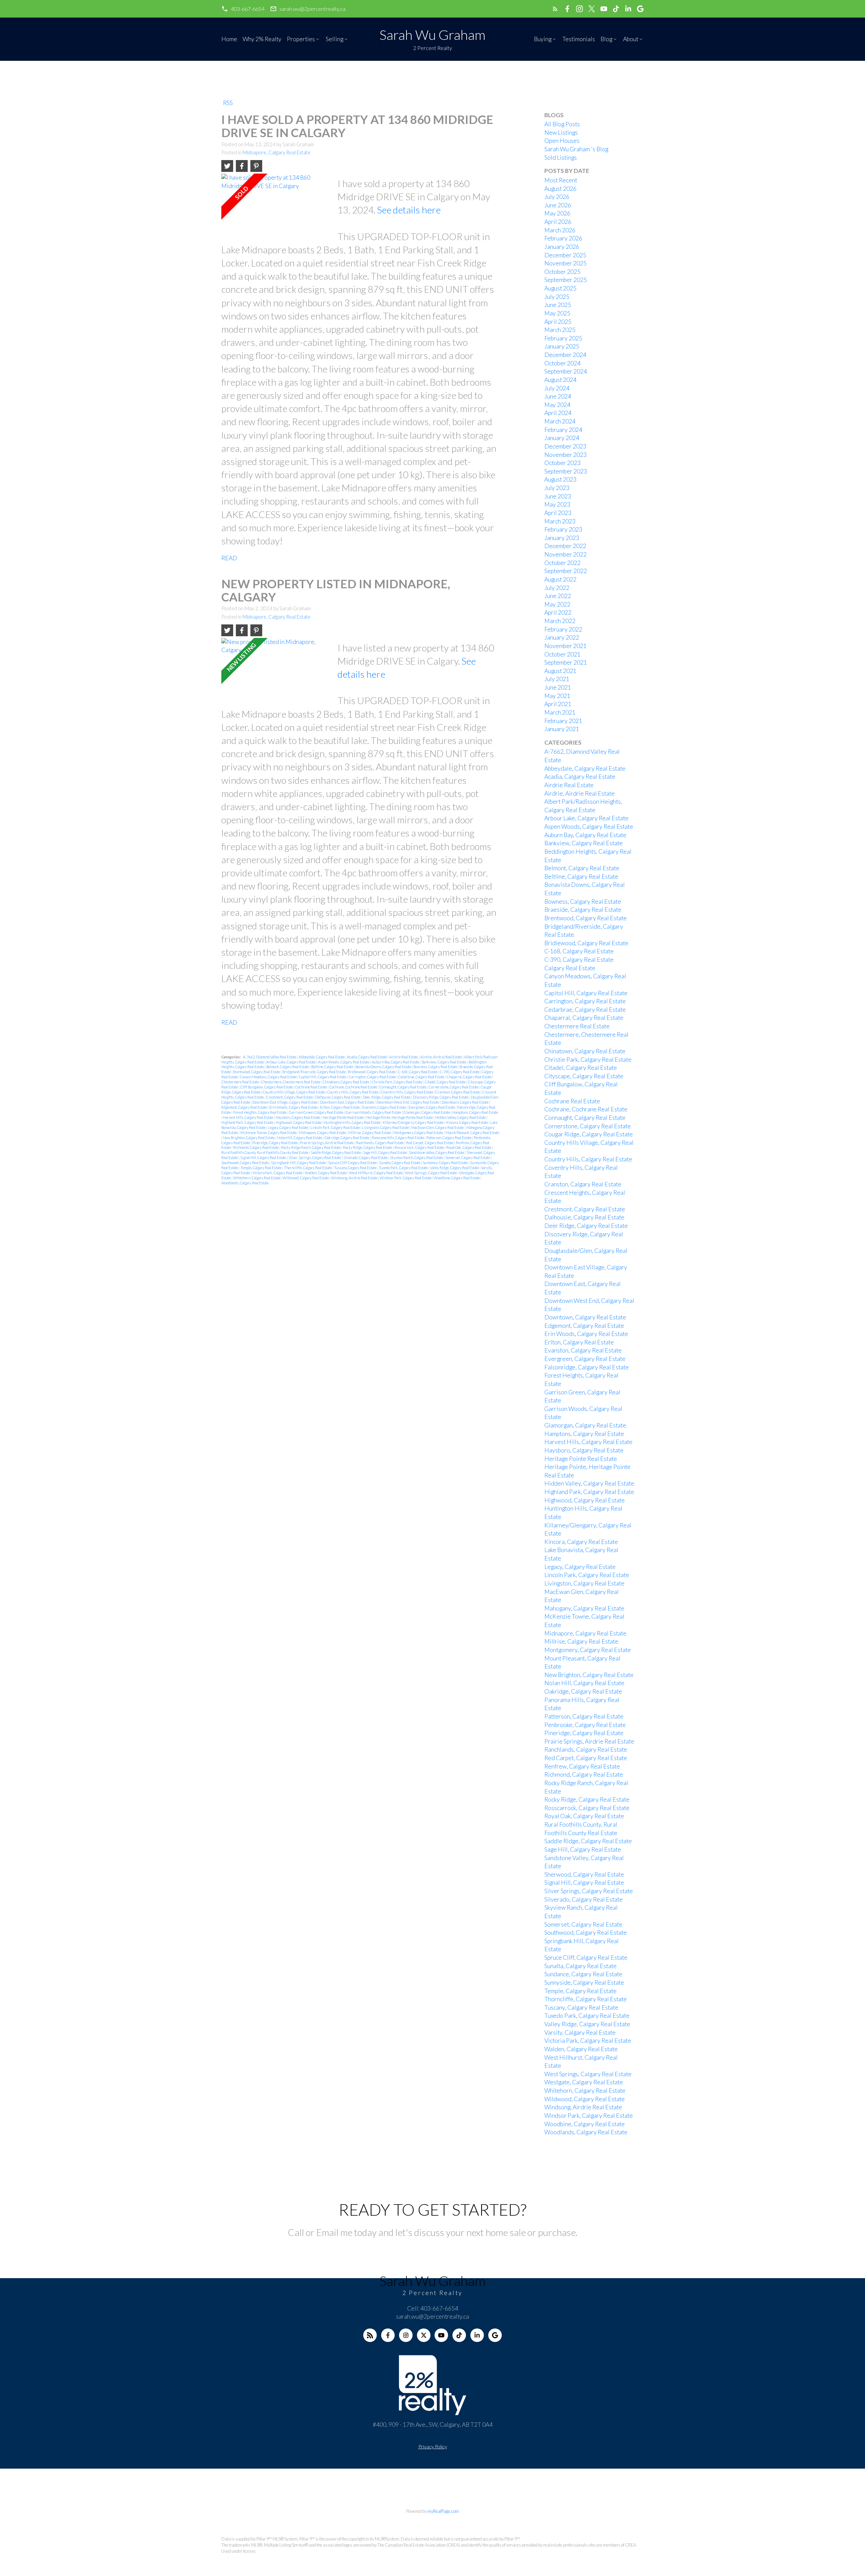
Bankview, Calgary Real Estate (444, 1062)
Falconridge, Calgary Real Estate (587, 1367)
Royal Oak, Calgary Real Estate (469, 1147)
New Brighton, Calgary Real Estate (249, 1138)
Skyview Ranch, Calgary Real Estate (417, 1157)
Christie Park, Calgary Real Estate (397, 1082)
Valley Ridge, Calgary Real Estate (455, 1168)
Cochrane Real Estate (312, 1087)
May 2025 (557, 313)
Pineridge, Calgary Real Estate (275, 1143)
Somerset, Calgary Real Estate (468, 1157)
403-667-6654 (248, 9)
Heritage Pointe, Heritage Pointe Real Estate (400, 1117)
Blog (606, 39)
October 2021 (562, 654)
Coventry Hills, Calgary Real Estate (407, 1092)
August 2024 (560, 380)
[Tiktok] (459, 2335)
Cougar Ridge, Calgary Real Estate (589, 1134)
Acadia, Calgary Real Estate (367, 1057)
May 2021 (557, 696)
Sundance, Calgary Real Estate (446, 1163)
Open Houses (562, 141)
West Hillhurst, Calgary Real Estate (376, 1173)
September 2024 (566, 371)
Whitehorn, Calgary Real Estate (257, 1178)
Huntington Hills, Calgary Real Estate (353, 1122)
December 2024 (565, 355)
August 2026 (560, 189)
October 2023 (562, 463)
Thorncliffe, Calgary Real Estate (308, 1168)
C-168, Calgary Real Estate (418, 1072)
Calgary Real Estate (570, 968)
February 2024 (563, 430)
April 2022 (558, 612)
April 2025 (558, 322)
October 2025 (562, 272)
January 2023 (562, 538)
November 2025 (565, 263)
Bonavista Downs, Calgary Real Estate (384, 1067)
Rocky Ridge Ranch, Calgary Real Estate (311, 1147)
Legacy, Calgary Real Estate (288, 1127)
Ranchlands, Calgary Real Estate (380, 1143)
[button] (243, 9)
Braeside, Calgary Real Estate (583, 910)
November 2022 (565, 554)
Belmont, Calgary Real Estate (288, 1067)
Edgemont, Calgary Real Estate (244, 1107)
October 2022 (562, 563)
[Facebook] (388, 2335)
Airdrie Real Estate (404, 1057)
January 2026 (562, 247)
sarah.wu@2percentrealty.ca (313, 9)
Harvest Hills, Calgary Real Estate (249, 1117)
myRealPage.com (443, 2511)
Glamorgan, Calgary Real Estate (427, 1112)
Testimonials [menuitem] (579, 39)
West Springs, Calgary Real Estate (431, 1173)
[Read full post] (277, 207)
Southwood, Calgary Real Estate (245, 1163)
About (631, 39)
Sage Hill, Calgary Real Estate (385, 1152)
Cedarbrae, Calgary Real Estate (422, 1077)
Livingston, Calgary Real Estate (386, 1127)
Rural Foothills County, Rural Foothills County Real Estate (265, 1152)
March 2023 (560, 521)
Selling (335, 39)
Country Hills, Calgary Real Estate (353, 1092)
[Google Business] (495, 2335)
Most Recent (561, 180)
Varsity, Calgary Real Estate (580, 2032)
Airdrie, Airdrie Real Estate (441, 1057)
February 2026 (563, 238)
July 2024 (557, 388)
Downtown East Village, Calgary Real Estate (285, 1102)
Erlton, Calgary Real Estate (340, 1107)
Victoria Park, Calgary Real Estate (278, 1173)
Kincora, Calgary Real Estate (467, 1122)
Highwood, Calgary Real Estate (299, 1122)
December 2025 (565, 255)
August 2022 (560, 579)
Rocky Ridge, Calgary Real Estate (368, 1147)
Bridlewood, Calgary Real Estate (372, 1072)
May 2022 (557, 604)
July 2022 (557, 588)
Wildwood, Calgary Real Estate (306, 1178)
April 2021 (558, 704)
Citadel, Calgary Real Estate (446, 1082)
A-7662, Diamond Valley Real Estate (270, 1057)
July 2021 (557, 679)
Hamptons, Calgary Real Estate (475, 1112)
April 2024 (558, 413)
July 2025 (557, 297)
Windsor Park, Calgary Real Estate (406, 1178)
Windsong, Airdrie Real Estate (355, 1178)
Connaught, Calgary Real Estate (403, 1087)
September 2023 (566, 471)
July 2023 (557, 488)
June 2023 (558, 496)
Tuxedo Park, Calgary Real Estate (404, 1168)
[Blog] (370, 2335)
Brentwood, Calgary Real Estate (257, 1072)
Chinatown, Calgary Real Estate (346, 1082)
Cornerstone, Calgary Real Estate (454, 1087)
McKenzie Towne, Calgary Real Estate (269, 1132)
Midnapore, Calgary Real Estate (277, 152)
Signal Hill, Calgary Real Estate (264, 1157)
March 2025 (560, 330)
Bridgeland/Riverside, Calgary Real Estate (314, 1072)
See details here (409, 210)
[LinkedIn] (477, 2335)
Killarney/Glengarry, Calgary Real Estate (414, 1122)
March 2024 (560, 421)
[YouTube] (441, 2335)
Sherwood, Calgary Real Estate (584, 1874)
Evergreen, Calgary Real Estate (432, 1107)
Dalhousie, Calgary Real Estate (338, 1097)
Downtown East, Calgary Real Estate (347, 1102)
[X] (424, 2335)
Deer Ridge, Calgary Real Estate (387, 1097)
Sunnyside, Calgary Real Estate (584, 1982)
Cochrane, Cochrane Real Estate (354, 1087)
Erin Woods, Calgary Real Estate (294, 1107)
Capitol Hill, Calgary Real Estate (323, 1077)
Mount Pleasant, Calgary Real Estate (472, 1132)
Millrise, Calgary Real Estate (370, 1132)
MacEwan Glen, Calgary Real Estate (438, 1127)
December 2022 (565, 546)
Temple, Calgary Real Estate (261, 1168)
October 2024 (562, 363)
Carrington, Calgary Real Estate (373, 1077)
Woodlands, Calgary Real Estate (245, 1183)
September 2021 (566, 662)
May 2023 (557, 504)
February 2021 (563, 721)
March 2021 (560, 712)
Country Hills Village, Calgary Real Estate (294, 1092)
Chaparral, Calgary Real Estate (469, 1077)
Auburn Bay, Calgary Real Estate (396, 1062)
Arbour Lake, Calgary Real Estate (291, 1062)
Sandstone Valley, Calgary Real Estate (437, 1152)
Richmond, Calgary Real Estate (256, 1147)
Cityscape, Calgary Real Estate (584, 1076)
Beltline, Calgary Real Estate (332, 1067)
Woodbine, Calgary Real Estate (457, 1178)
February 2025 (563, 338)
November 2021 (565, 646)
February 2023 (563, 529)
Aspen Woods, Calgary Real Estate (344, 1062)
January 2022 (562, 637)
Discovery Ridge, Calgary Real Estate (441, 1097)
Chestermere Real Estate (240, 1082)
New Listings (561, 133)
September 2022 (566, 571)
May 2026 (557, 213)
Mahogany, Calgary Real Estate (584, 1608)
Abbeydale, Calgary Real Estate (322, 1057)
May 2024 (557, 405)
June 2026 (558, 205)
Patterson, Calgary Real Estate (449, 1138)
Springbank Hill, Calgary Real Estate (299, 1163)
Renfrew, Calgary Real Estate (582, 1766)
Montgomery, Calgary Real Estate (418, 1132)
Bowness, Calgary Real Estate (436, 1067)
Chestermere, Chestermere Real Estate (291, 1082)
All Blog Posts (562, 124)
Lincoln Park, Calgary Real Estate (336, 1127)
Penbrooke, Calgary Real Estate (585, 1725)
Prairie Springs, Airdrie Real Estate (327, 1143)
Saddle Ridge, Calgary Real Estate (336, 1152)
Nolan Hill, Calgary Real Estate (300, 1138)
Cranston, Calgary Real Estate (458, 1092)
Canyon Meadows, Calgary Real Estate (269, 1077)
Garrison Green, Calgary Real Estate (316, 1112)
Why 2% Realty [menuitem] (262, 39)
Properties (301, 39)
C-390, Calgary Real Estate (460, 1072)
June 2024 (558, 396)
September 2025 (566, 280)
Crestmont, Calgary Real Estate (290, 1097)
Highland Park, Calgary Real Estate (248, 1122)
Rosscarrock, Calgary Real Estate (420, 1147)
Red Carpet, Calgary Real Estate (430, 1143)
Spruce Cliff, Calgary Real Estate (353, 1163)
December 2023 (565, 446)
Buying (543, 39)
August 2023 (560, 479)
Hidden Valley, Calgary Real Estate (461, 1117)
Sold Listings (561, 158)
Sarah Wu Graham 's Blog (576, 149)
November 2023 (565, 455)
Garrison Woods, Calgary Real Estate (374, 1112)
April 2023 (558, 513)
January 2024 (562, 438)
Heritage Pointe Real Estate (344, 1117)
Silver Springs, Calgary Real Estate (315, 1157)
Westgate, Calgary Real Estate (584, 2082)
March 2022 (560, 621)
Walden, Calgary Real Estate (326, 1173)
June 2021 (558, 687)
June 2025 (558, 305)
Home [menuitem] (229, 39)
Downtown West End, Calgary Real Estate (408, 1102)
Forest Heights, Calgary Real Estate (260, 1112)
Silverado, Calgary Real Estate (366, 1157)
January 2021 (562, 729)
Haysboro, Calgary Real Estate (298, 1117)
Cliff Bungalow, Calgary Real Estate (267, 1087)
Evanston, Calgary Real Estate (385, 1107)
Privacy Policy (433, 2446)
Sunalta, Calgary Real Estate (400, 1163)
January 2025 (562, 346)
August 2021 (560, 671)
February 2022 (563, 629)
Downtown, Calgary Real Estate (465, 1102)
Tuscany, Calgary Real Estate (356, 1168)
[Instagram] (406, 2335)
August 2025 (560, 288)
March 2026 (560, 230)
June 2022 (558, 596)
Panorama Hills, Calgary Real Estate (398, 1138)
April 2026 (558, 222)
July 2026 (557, 197)
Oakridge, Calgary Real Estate (347, 1138)
